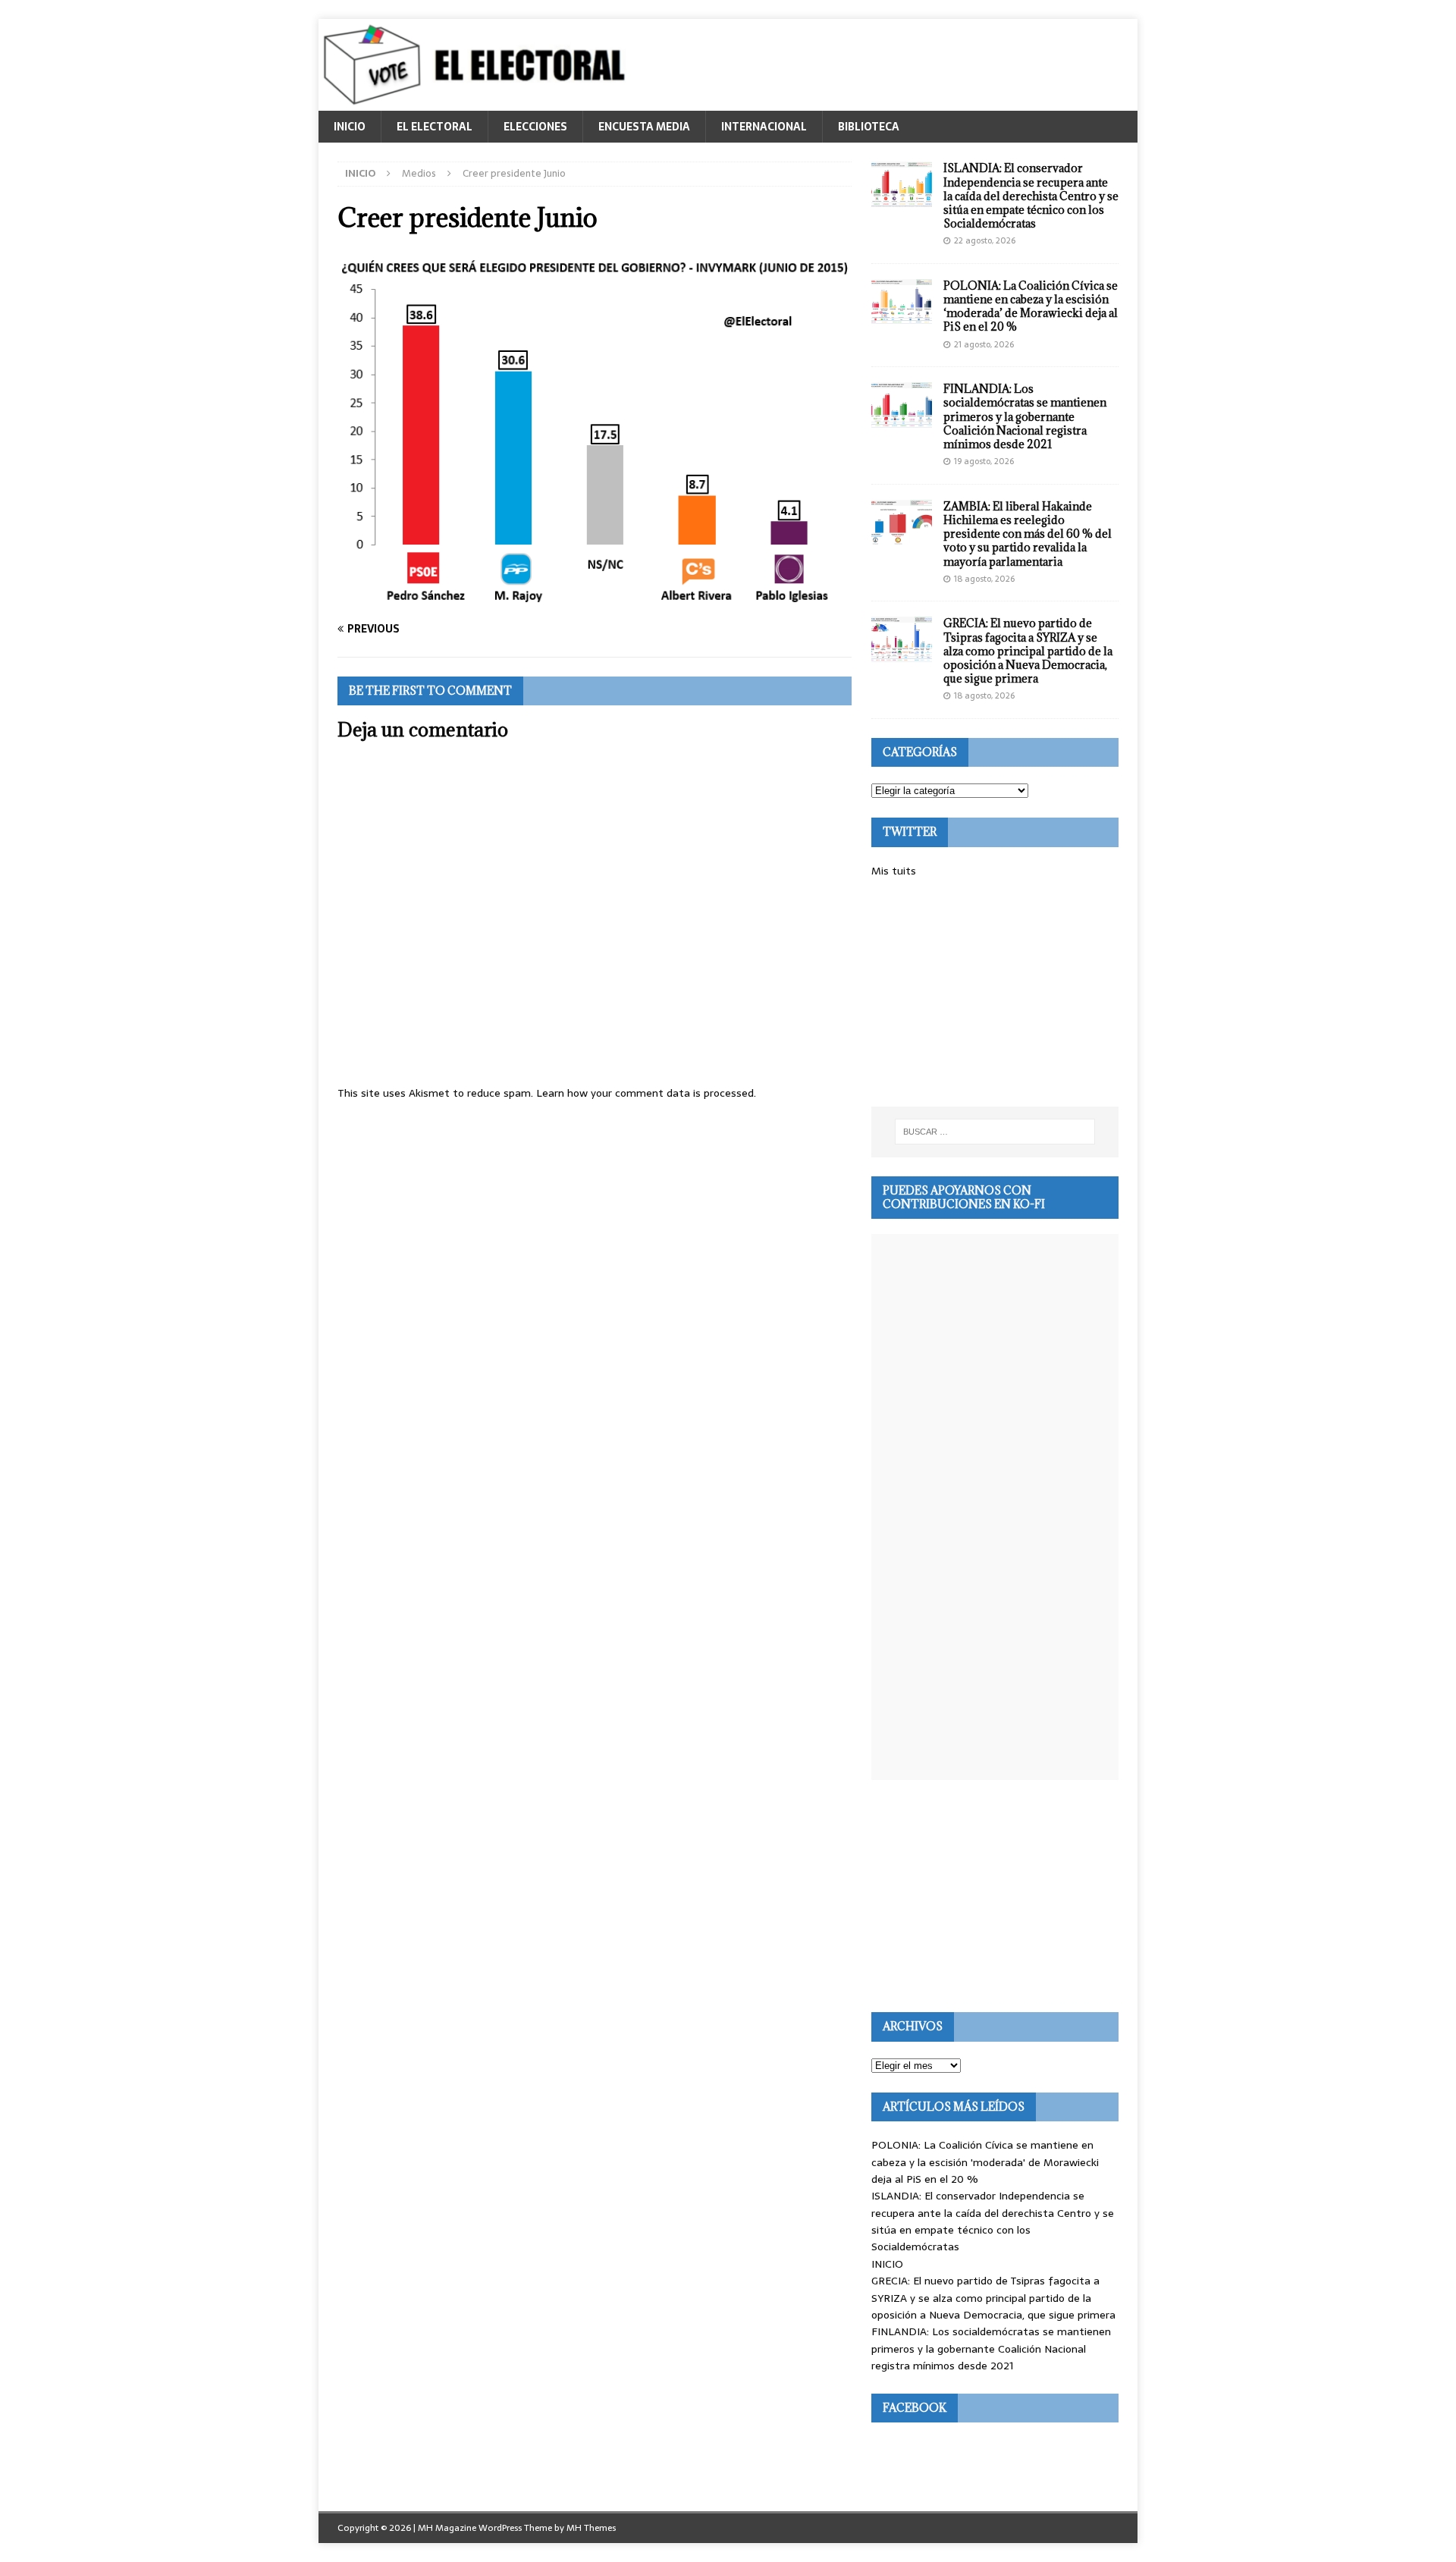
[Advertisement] (995, 993)
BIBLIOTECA (869, 127)
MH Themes (591, 2528)
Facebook (915, 2408)
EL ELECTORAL (435, 127)
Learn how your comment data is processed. (646, 1093)
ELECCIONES (535, 127)
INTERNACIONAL (764, 127)
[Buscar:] (995, 1132)
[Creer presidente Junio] (595, 599)
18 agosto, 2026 (984, 579)
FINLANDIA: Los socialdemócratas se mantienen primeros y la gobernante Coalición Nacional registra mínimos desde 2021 (1025, 416)
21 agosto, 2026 (984, 344)
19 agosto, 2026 (984, 461)
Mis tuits (894, 871)
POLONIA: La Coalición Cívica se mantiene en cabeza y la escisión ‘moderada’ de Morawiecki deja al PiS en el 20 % (1031, 306)
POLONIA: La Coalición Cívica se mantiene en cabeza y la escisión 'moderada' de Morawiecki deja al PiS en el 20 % (985, 2162)
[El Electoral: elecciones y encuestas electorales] (478, 102)
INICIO (350, 127)
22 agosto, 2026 (985, 240)
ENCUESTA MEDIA (644, 127)
